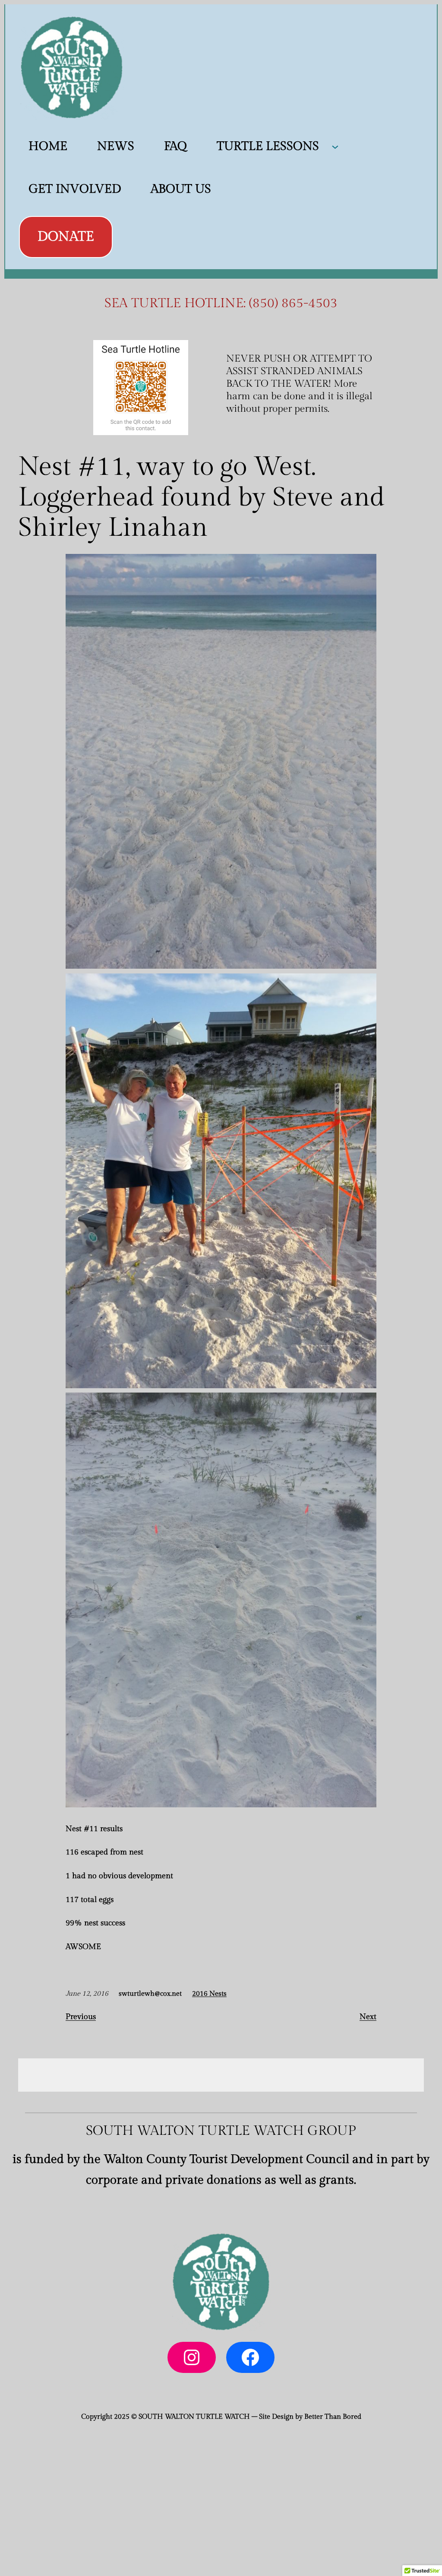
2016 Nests (209, 1994)
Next (368, 2017)
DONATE (66, 237)
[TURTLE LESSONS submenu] (335, 146)
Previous (81, 2017)
